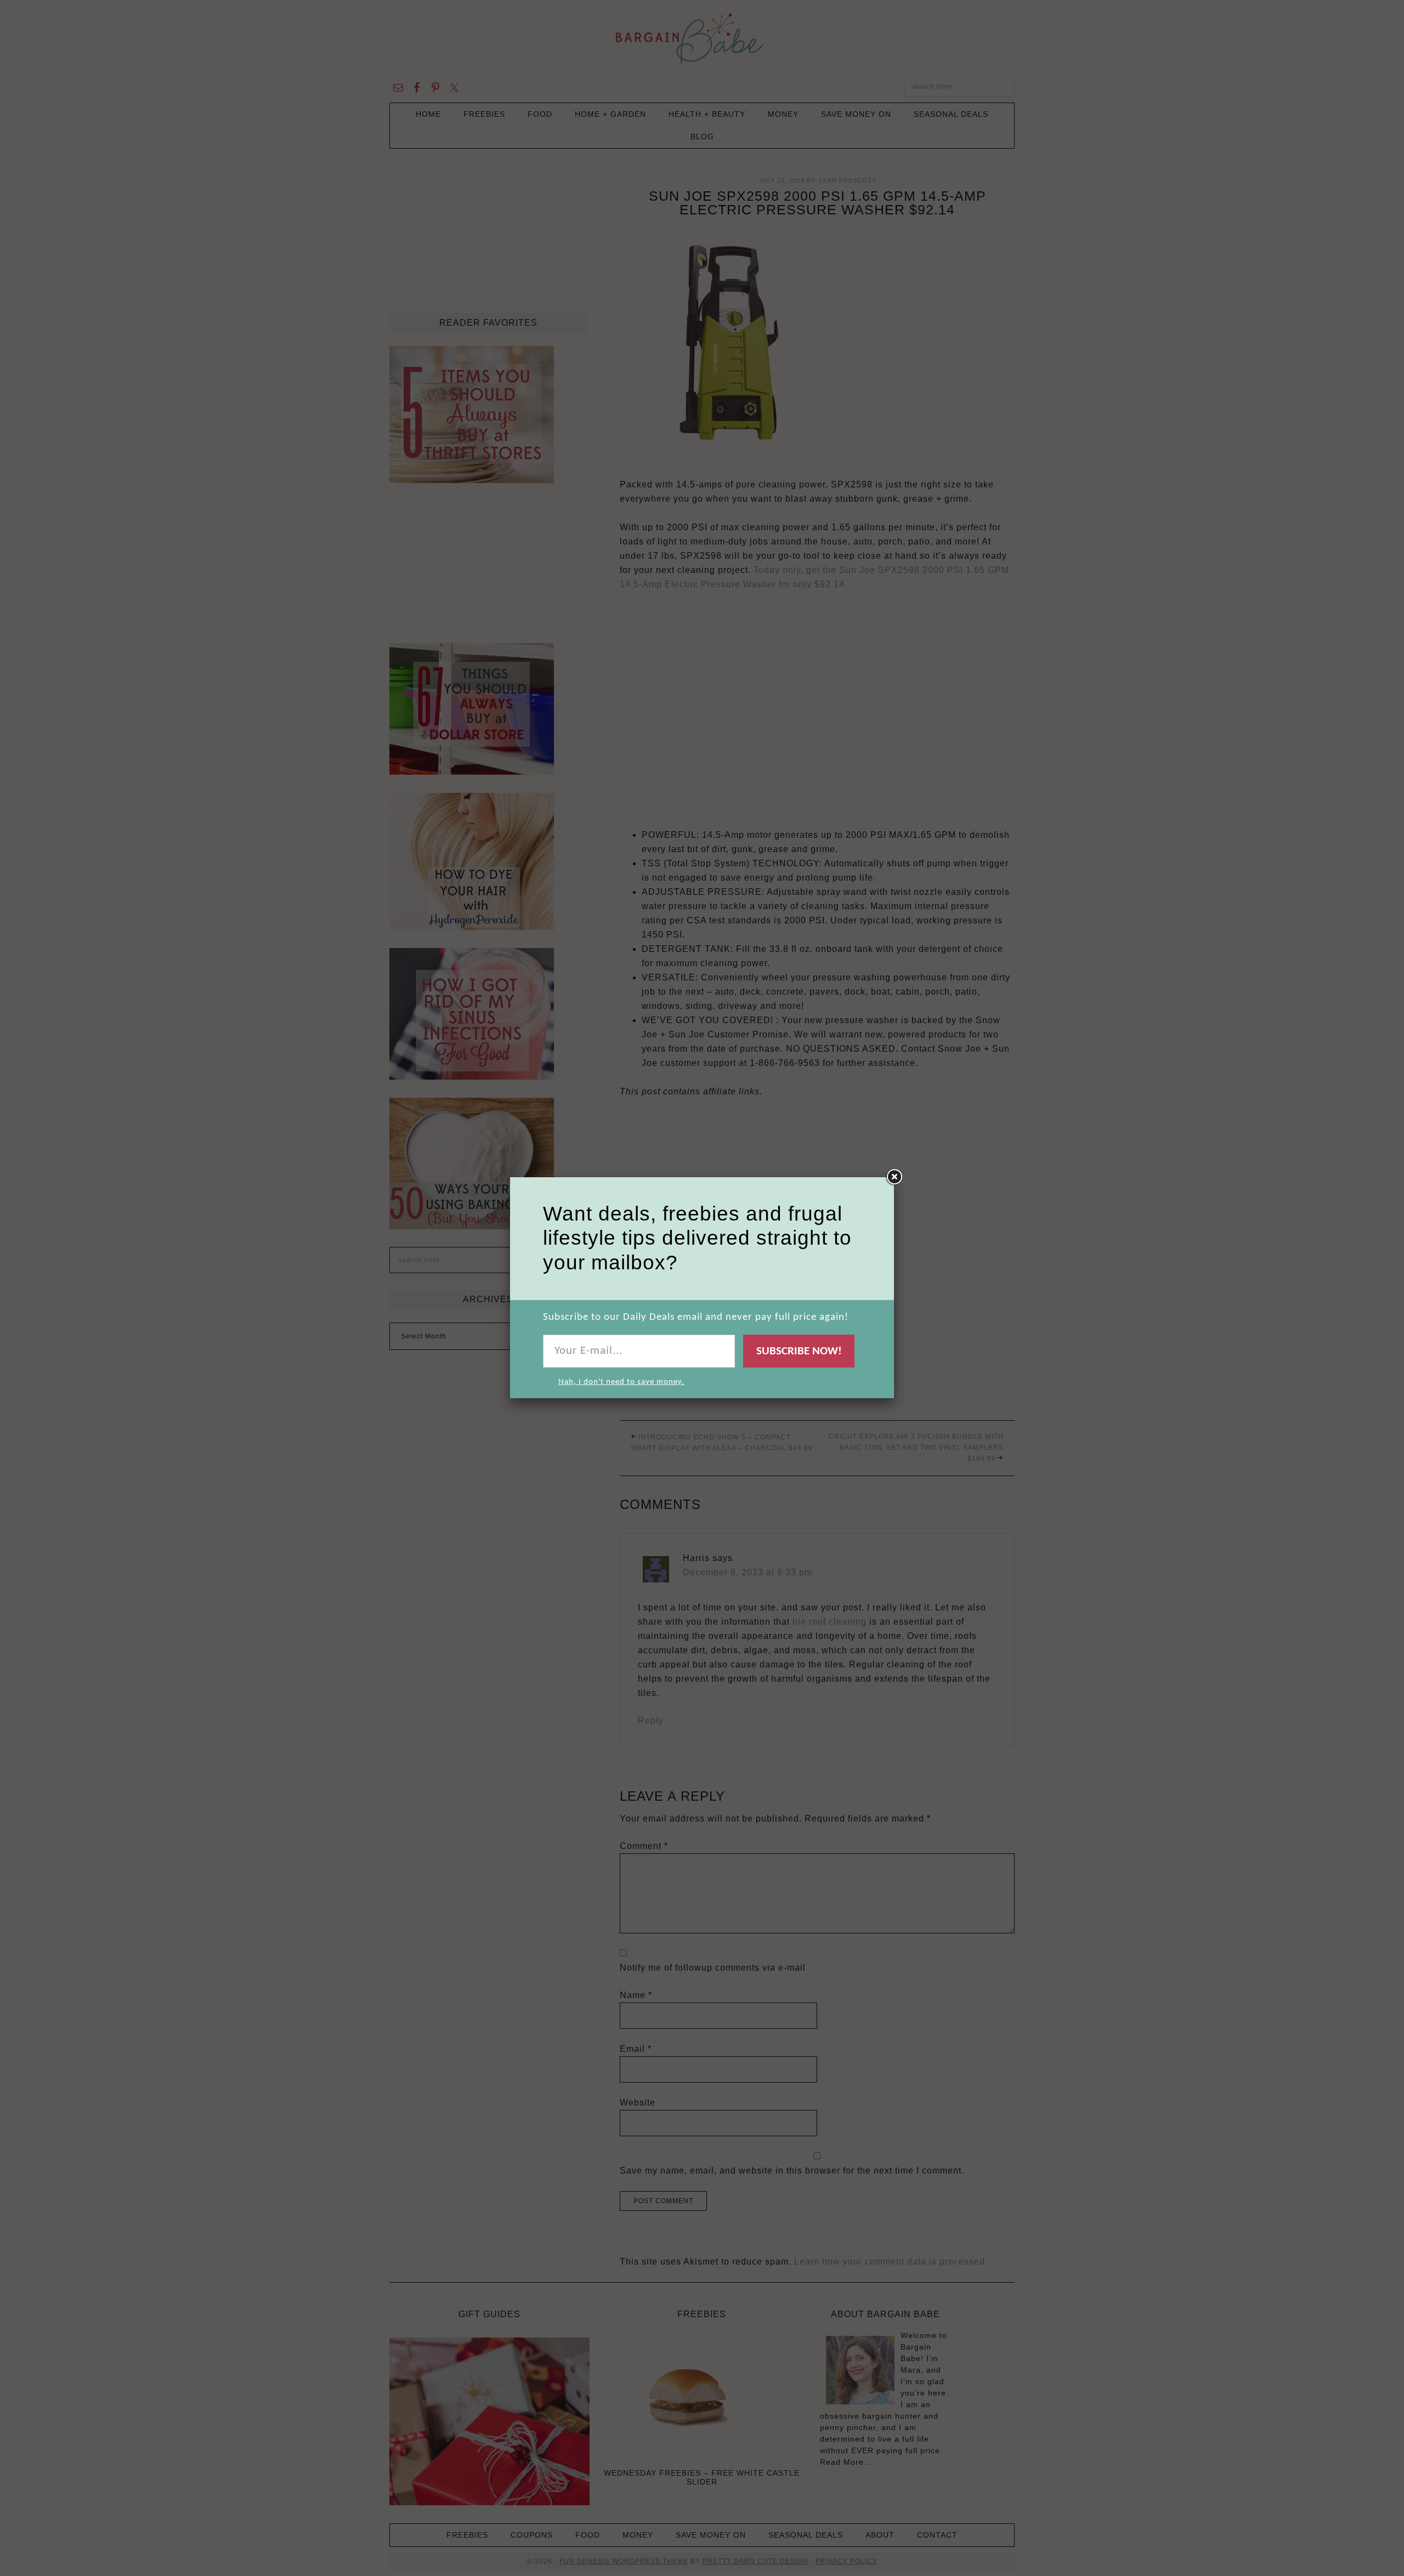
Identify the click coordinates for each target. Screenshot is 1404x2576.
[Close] (894, 1177)
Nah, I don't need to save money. (621, 1382)
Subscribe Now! (799, 1351)
